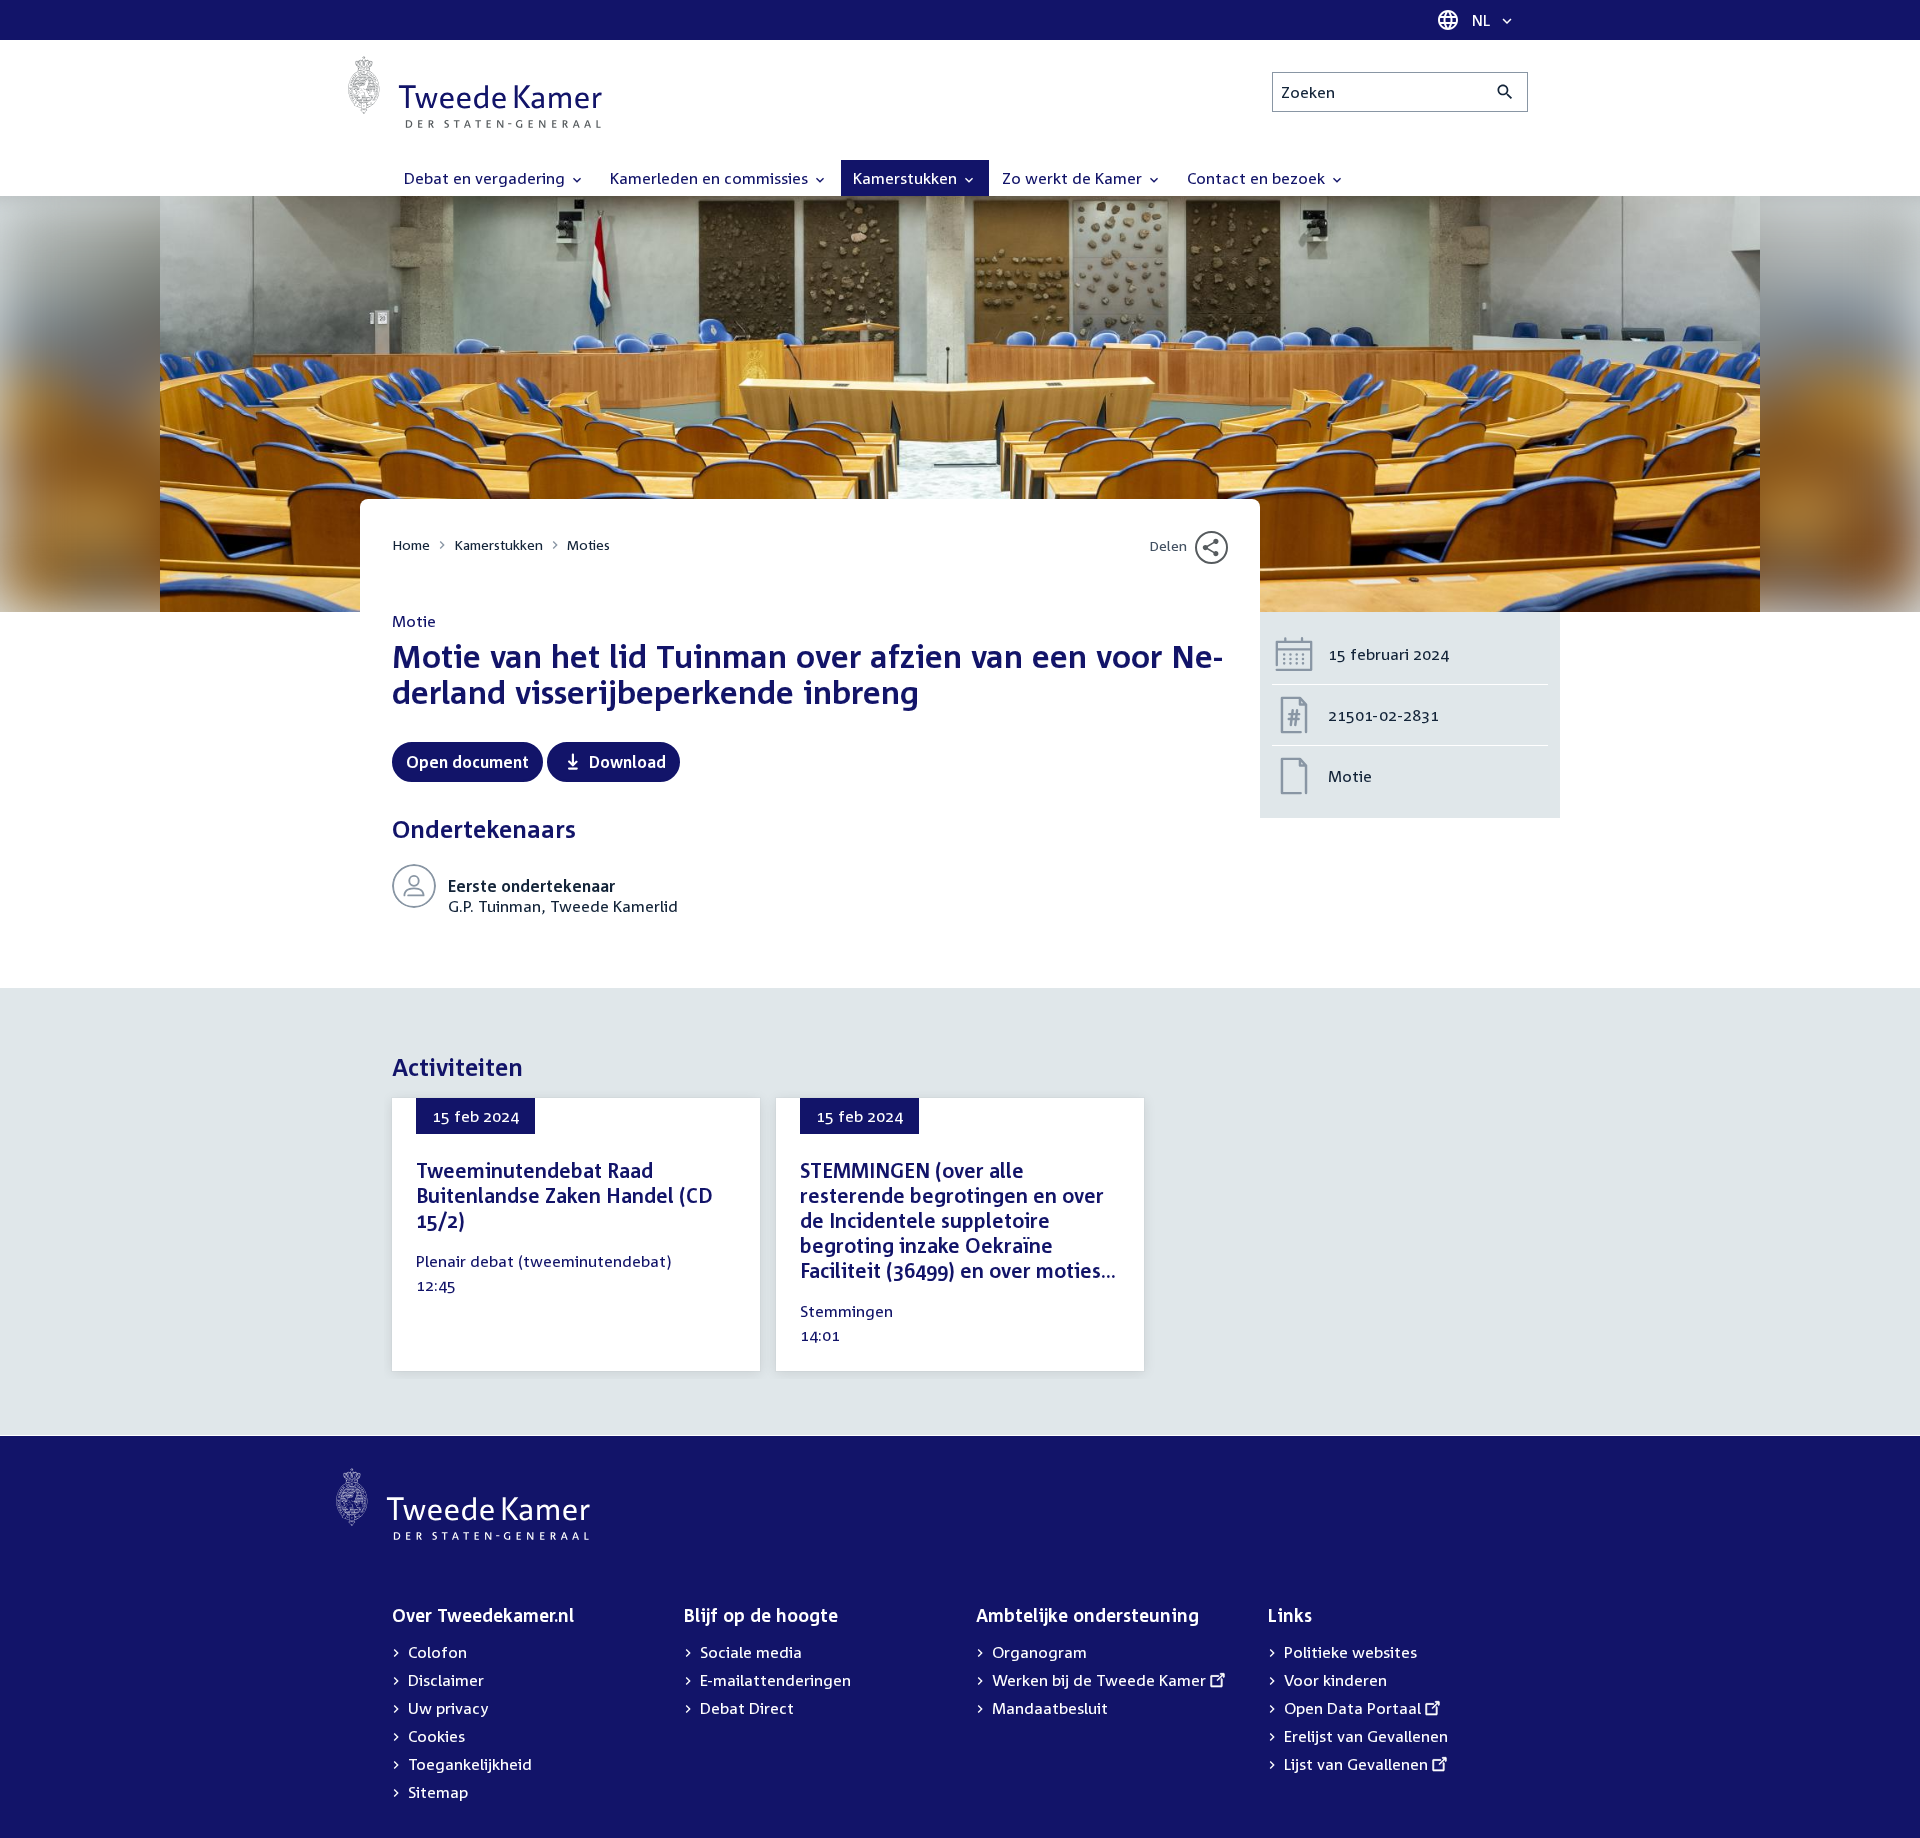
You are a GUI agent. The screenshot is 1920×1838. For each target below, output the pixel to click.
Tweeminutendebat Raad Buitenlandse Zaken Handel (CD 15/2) (564, 1195)
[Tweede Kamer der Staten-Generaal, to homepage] (475, 92)
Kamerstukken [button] (907, 178)
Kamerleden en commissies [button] (711, 178)
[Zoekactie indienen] (1505, 92)
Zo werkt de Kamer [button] (1074, 178)
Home (411, 544)
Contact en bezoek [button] (1258, 178)
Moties (588, 544)
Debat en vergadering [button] (486, 178)
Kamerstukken (498, 544)
